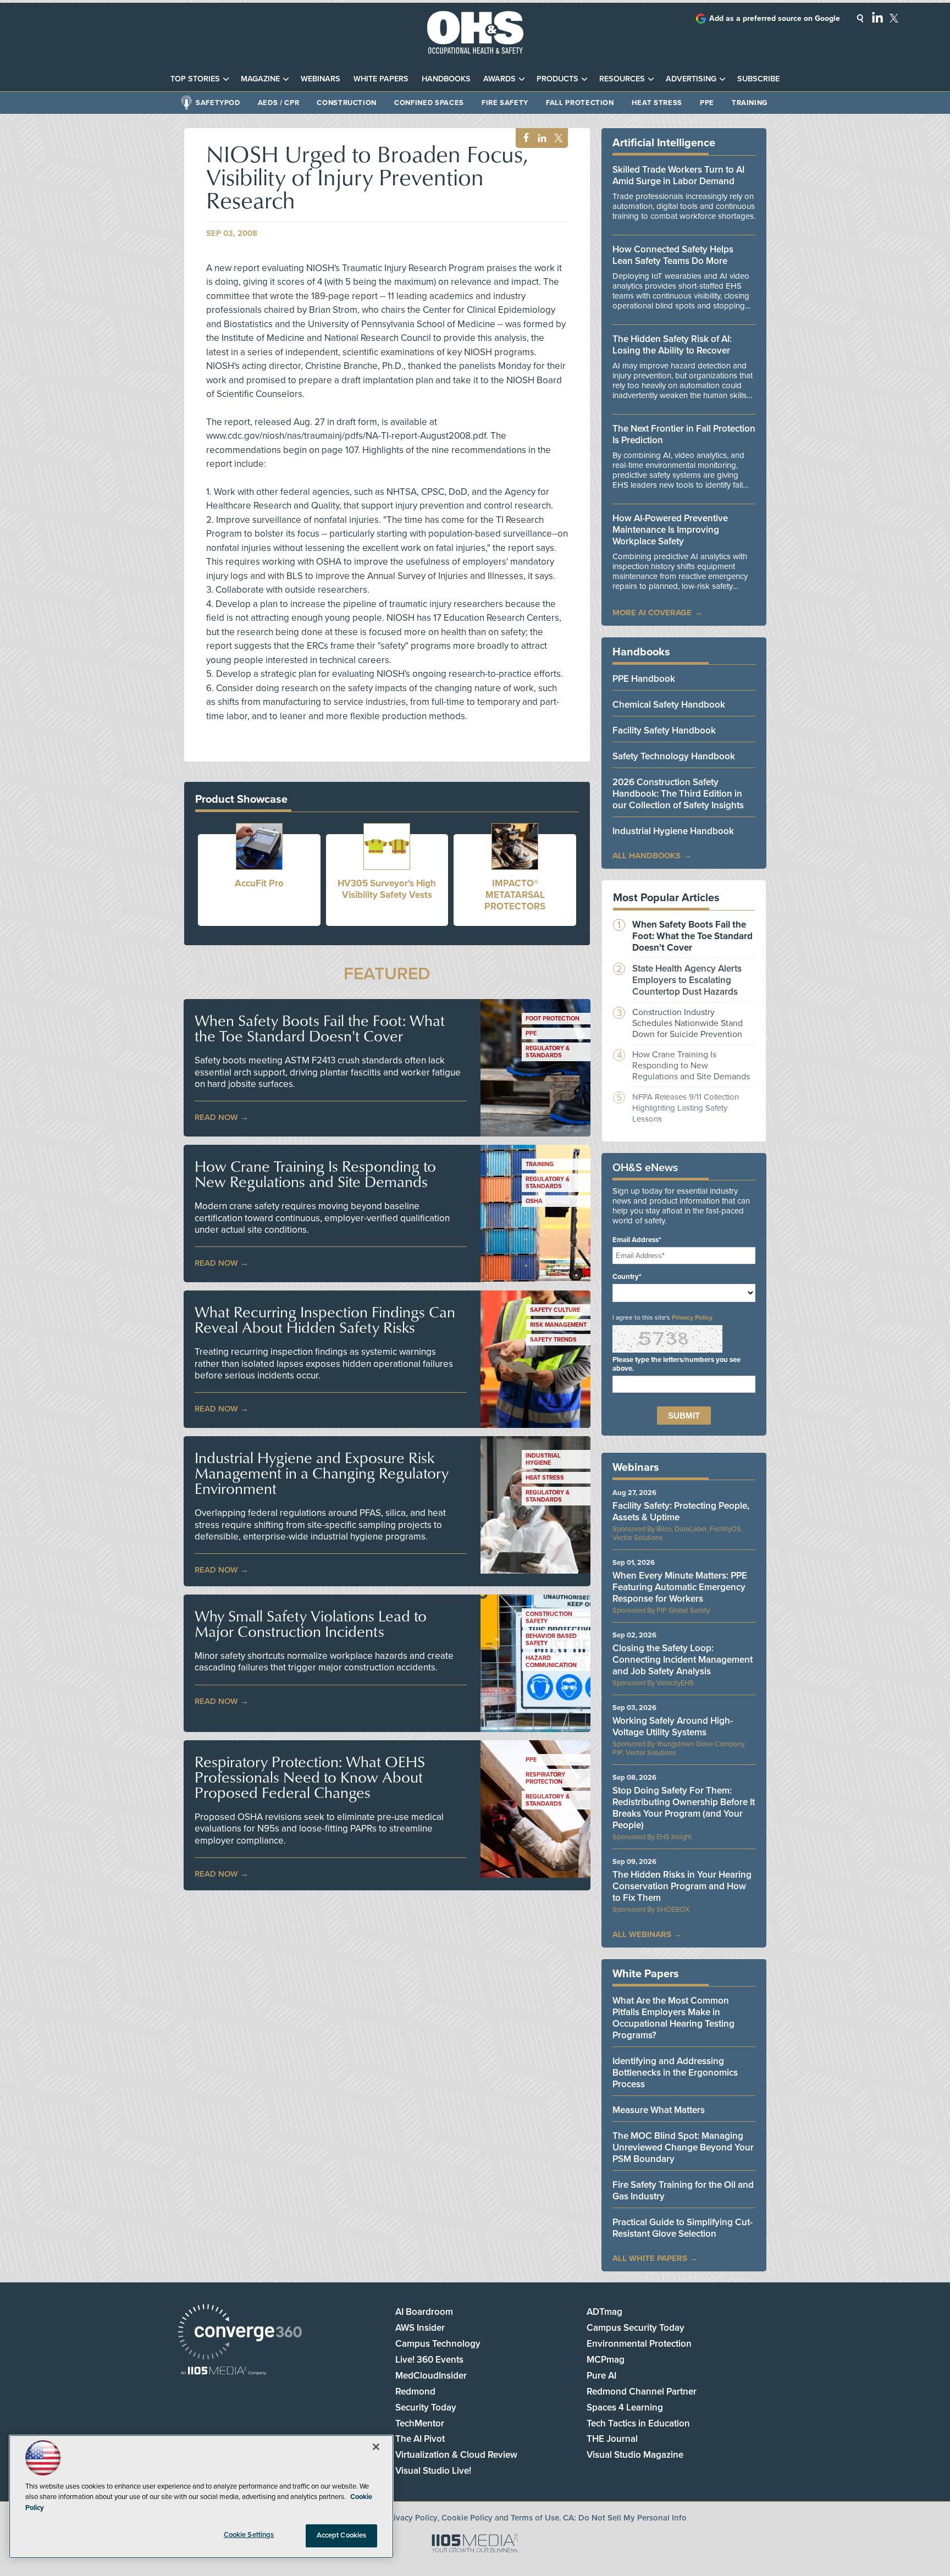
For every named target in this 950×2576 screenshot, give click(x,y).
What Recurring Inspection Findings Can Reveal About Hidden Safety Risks (325, 1320)
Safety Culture (555, 1310)
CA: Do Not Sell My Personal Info (625, 2518)
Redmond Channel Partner (642, 2392)
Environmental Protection (639, 2344)
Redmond (415, 2392)
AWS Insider (420, 2328)
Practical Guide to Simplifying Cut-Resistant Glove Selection (683, 2228)
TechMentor (420, 2423)
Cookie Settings (249, 2535)
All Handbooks (647, 856)
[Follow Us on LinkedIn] (877, 17)
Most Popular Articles (666, 898)
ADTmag (604, 2312)
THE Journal (612, 2439)
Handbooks (446, 79)
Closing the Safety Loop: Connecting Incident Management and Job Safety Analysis (683, 1660)
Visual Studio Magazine (635, 2455)
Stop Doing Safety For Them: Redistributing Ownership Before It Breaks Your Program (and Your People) (684, 1808)
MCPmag (606, 2360)
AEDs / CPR (279, 103)
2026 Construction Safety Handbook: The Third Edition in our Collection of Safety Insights (678, 794)
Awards (499, 79)
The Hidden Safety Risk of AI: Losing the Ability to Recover (672, 345)
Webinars (321, 79)
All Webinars (642, 1934)
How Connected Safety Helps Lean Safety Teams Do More (673, 255)
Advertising (691, 79)
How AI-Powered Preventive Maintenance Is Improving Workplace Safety (670, 530)
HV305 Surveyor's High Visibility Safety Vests (387, 889)
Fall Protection (580, 103)
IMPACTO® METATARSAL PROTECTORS (515, 895)
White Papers (381, 79)
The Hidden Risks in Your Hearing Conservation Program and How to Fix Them (682, 1886)
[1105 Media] (223, 2372)
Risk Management (558, 1325)
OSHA (534, 1201)
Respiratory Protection (545, 1778)
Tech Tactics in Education (638, 2423)
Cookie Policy (467, 2518)
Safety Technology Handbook (674, 756)
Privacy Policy (692, 1317)
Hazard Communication (551, 1662)
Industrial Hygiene (543, 1459)
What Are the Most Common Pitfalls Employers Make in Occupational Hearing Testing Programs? (673, 2018)
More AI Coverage (652, 613)
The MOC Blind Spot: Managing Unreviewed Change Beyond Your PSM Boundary (683, 2147)
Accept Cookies (342, 2535)
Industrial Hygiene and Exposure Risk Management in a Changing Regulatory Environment (322, 1473)
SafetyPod (218, 103)
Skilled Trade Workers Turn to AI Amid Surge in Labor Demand (678, 175)
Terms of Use (535, 2518)
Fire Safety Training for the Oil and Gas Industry (683, 2191)
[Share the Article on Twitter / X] (557, 138)
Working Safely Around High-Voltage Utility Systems (673, 1726)
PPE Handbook (644, 679)
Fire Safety (505, 103)
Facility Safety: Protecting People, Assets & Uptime (681, 1512)
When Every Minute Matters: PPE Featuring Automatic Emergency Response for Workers (680, 1587)
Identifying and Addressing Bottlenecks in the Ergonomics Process (675, 2073)
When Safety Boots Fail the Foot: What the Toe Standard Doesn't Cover (320, 1028)
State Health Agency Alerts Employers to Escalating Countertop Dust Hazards (687, 980)
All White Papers (650, 2258)
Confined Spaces (429, 103)
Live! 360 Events (429, 2360)
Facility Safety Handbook (664, 730)
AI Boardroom (424, 2312)
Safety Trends (553, 1340)
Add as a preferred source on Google (775, 18)
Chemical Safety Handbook (669, 705)
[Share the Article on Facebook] (523, 138)
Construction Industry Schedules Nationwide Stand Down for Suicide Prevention (687, 1023)
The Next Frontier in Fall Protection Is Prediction (684, 434)
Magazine (260, 79)
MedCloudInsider (431, 2376)
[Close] (376, 2447)
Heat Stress (657, 103)
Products (557, 79)
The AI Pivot (420, 2439)
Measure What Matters (659, 2110)
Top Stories (195, 79)
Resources (622, 79)
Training (750, 103)
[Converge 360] (240, 2333)
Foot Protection (553, 1019)
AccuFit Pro (259, 883)
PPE (707, 103)
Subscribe (758, 79)
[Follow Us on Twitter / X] (894, 18)
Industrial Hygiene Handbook (673, 831)
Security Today (426, 2407)
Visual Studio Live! (433, 2471)
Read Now (216, 1117)
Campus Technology (438, 2344)
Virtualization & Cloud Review (456, 2455)
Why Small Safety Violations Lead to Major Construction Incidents (311, 1624)
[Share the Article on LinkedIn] (540, 138)
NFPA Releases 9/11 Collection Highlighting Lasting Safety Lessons (686, 1108)
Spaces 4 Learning (625, 2407)
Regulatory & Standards (548, 1052)
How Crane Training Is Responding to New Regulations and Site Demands (315, 1174)
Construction (347, 103)
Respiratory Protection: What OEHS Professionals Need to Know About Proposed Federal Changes (310, 1777)
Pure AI (601, 2376)
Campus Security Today (636, 2328)
